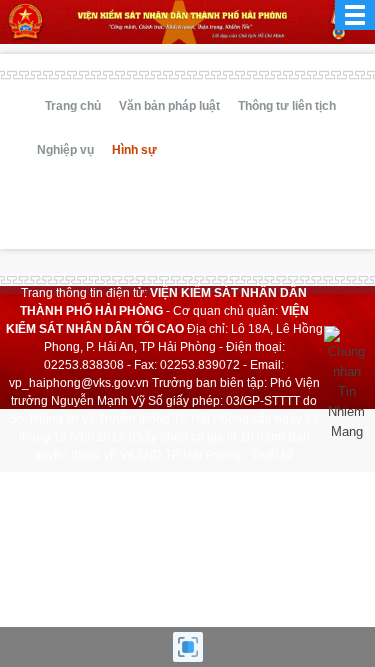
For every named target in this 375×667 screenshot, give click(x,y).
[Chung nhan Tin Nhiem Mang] (347, 382)
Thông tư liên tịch (287, 106)
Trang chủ (73, 106)
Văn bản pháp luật (169, 106)
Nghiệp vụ (65, 150)
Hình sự (134, 150)
